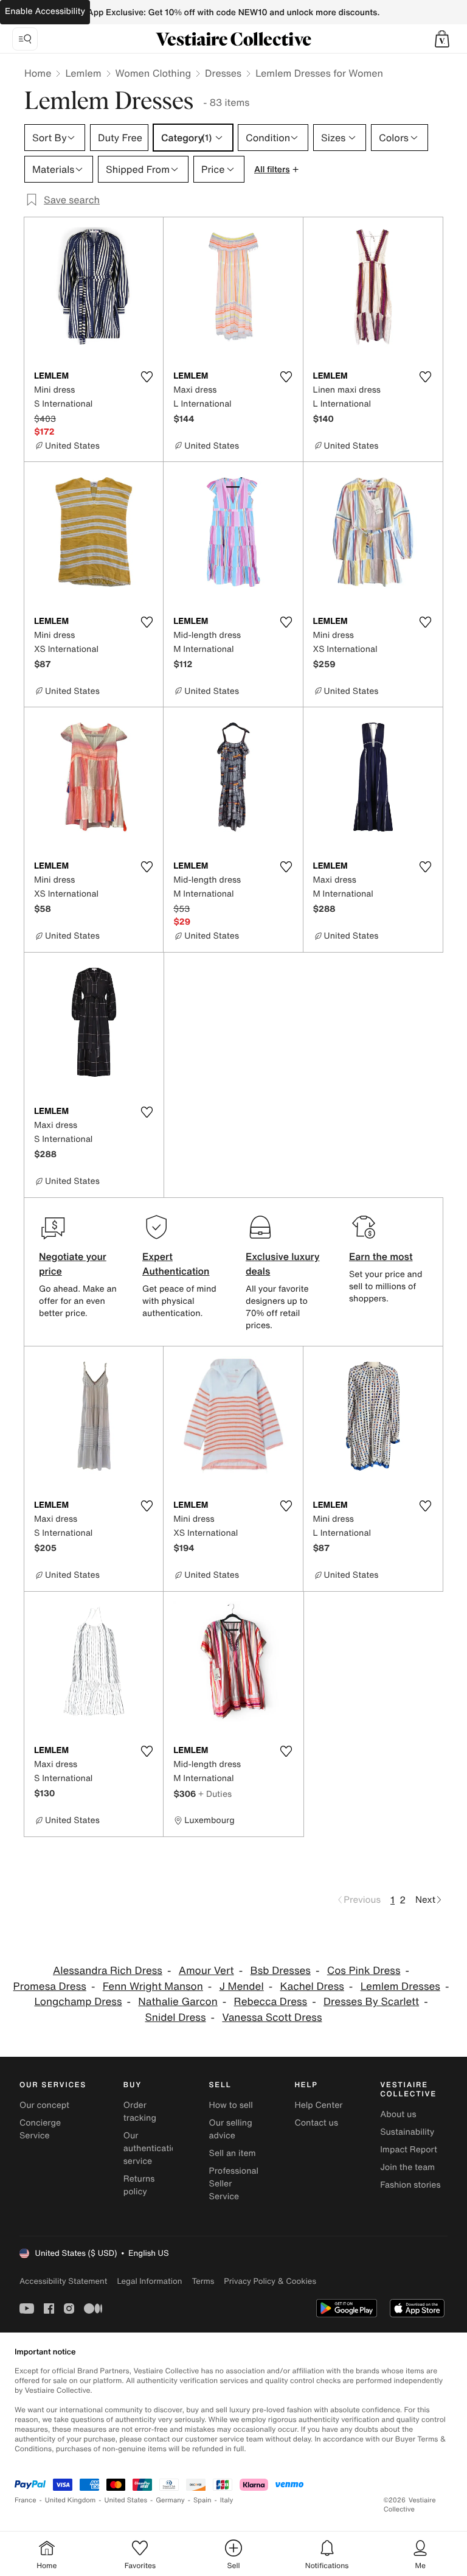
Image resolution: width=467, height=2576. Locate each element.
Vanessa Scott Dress (272, 2018)
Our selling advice (231, 2129)
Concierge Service (40, 2129)
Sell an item (233, 2153)
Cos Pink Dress (364, 1971)
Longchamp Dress (78, 2002)
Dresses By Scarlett (371, 2002)
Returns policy (139, 2185)
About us (398, 2114)
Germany (170, 2500)
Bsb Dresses (280, 1971)
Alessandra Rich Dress (108, 1971)
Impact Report (409, 2150)
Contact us (316, 2123)
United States (126, 2500)
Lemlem (83, 73)
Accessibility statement (63, 2281)
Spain (202, 2500)
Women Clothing (154, 73)
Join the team (407, 2167)
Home (38, 73)
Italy (227, 2500)
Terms (203, 2281)
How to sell (231, 2105)
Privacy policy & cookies (270, 2281)
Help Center (318, 2105)
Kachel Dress (312, 1986)
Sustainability (407, 2132)
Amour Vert (206, 1971)
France (26, 2500)
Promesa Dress (50, 1986)
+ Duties (215, 1794)
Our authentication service (153, 2148)
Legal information (149, 2281)
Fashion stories (410, 2185)
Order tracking (140, 2112)
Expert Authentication (176, 1264)
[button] (442, 39)
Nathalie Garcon (178, 2002)
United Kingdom (71, 2500)
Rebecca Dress (271, 2002)
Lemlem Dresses (400, 1986)
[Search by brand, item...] (25, 39)
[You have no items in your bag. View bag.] (442, 39)
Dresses (223, 73)
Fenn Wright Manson (153, 1986)
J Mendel (242, 1986)
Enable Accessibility (45, 11)
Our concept (44, 2105)
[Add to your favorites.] (147, 377)
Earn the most (381, 1256)
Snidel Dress (175, 2018)
